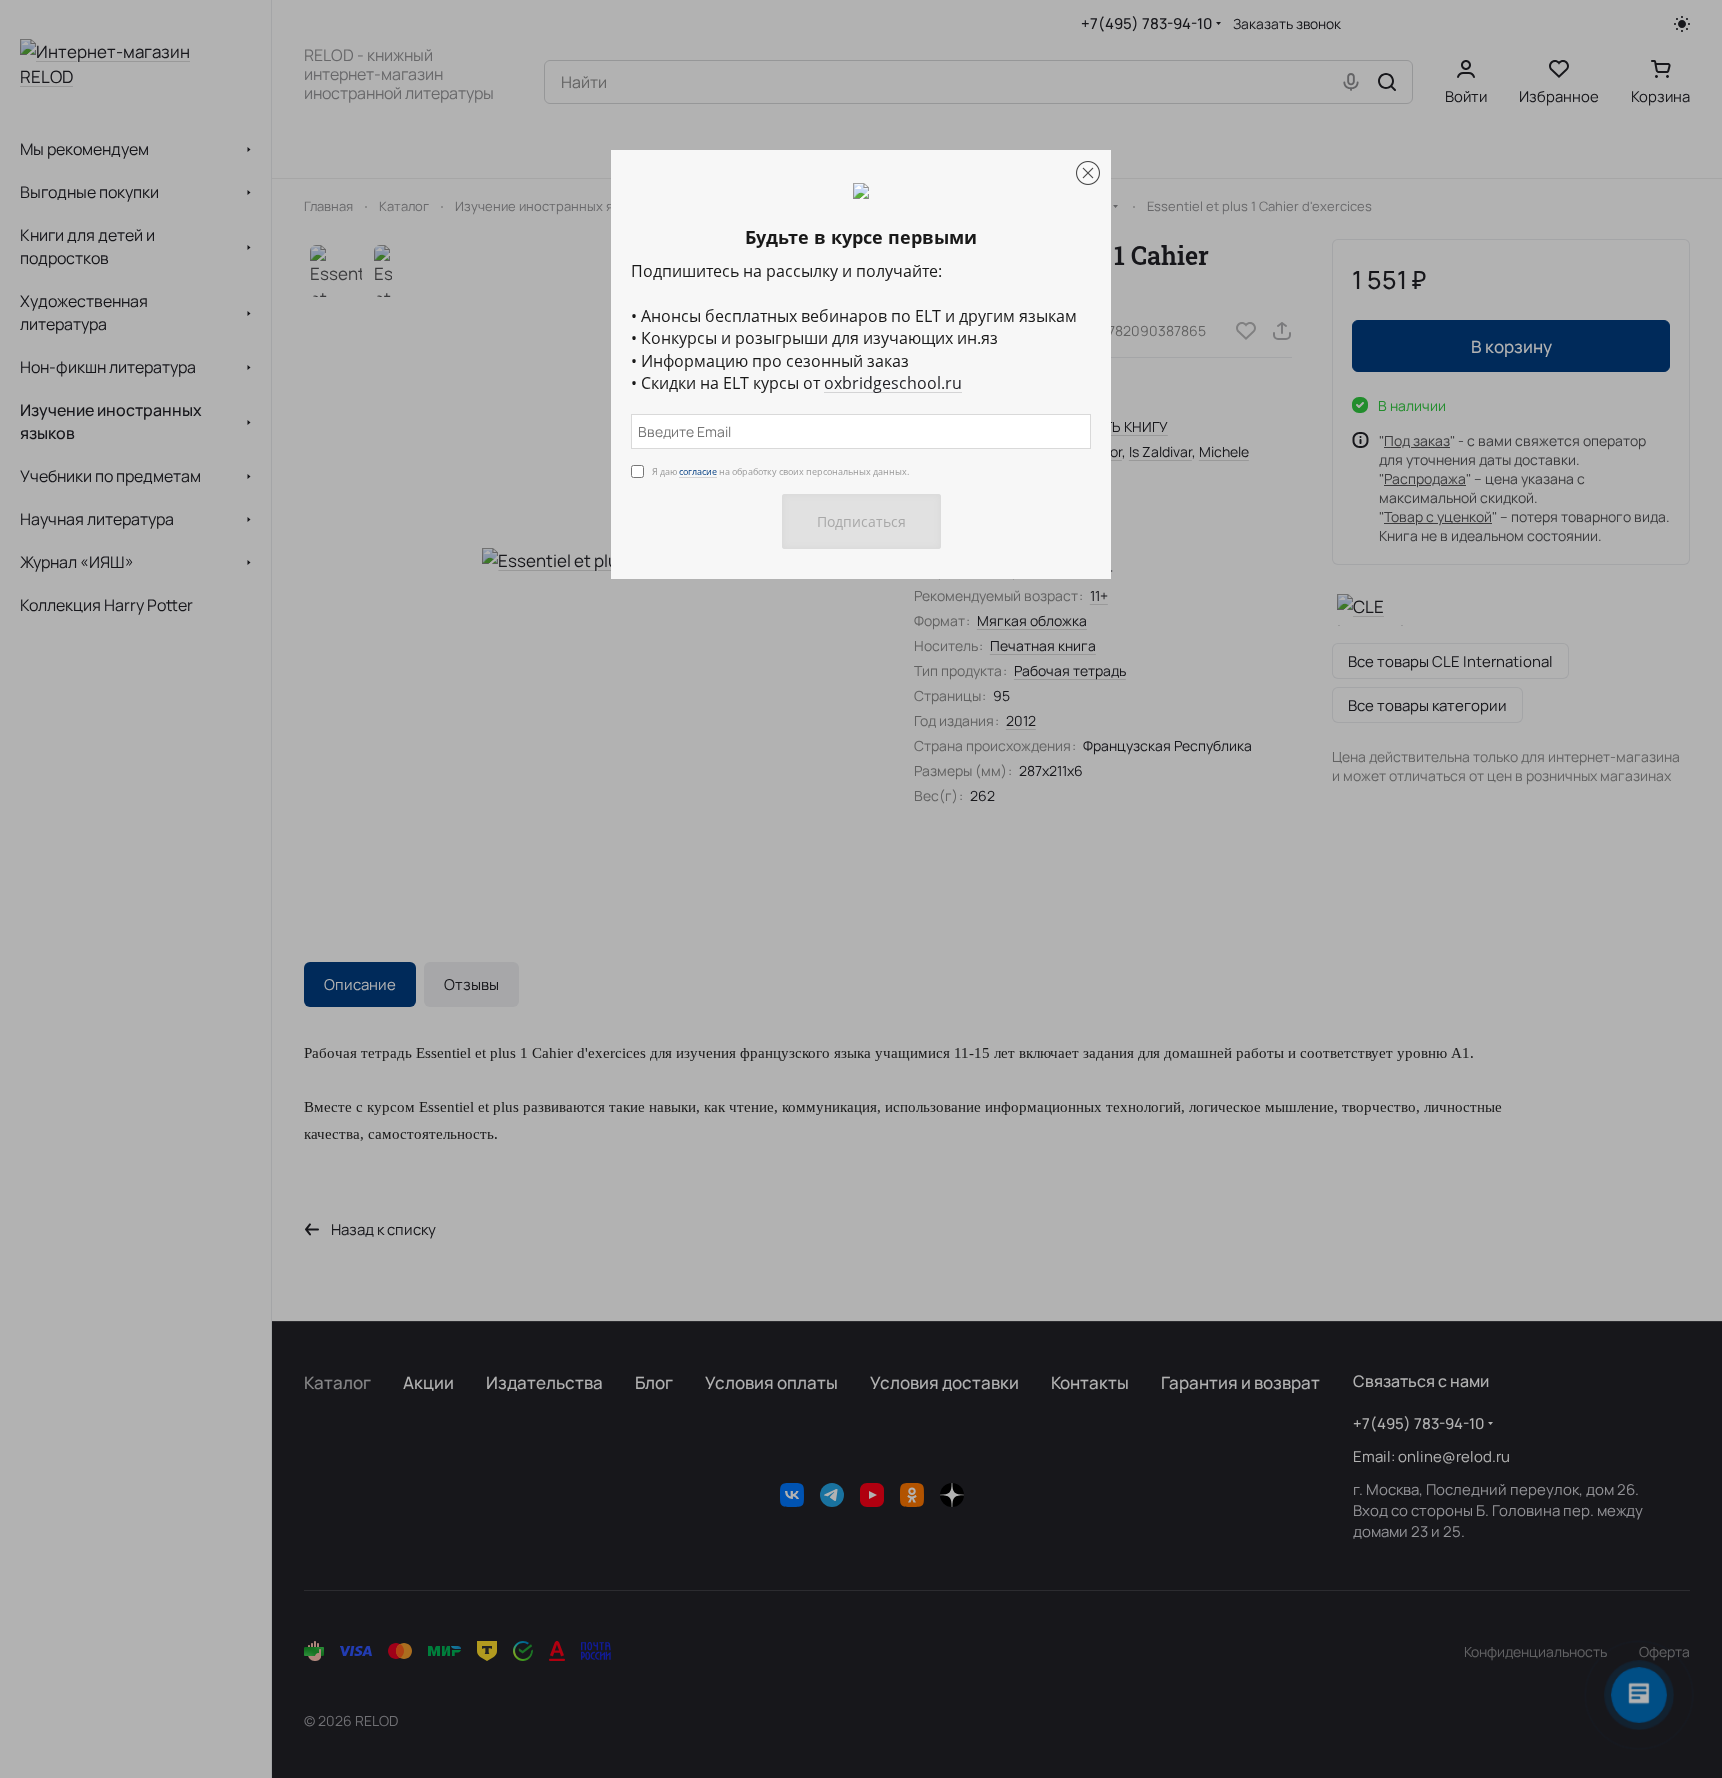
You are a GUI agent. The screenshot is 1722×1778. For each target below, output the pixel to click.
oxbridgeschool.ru (893, 383)
